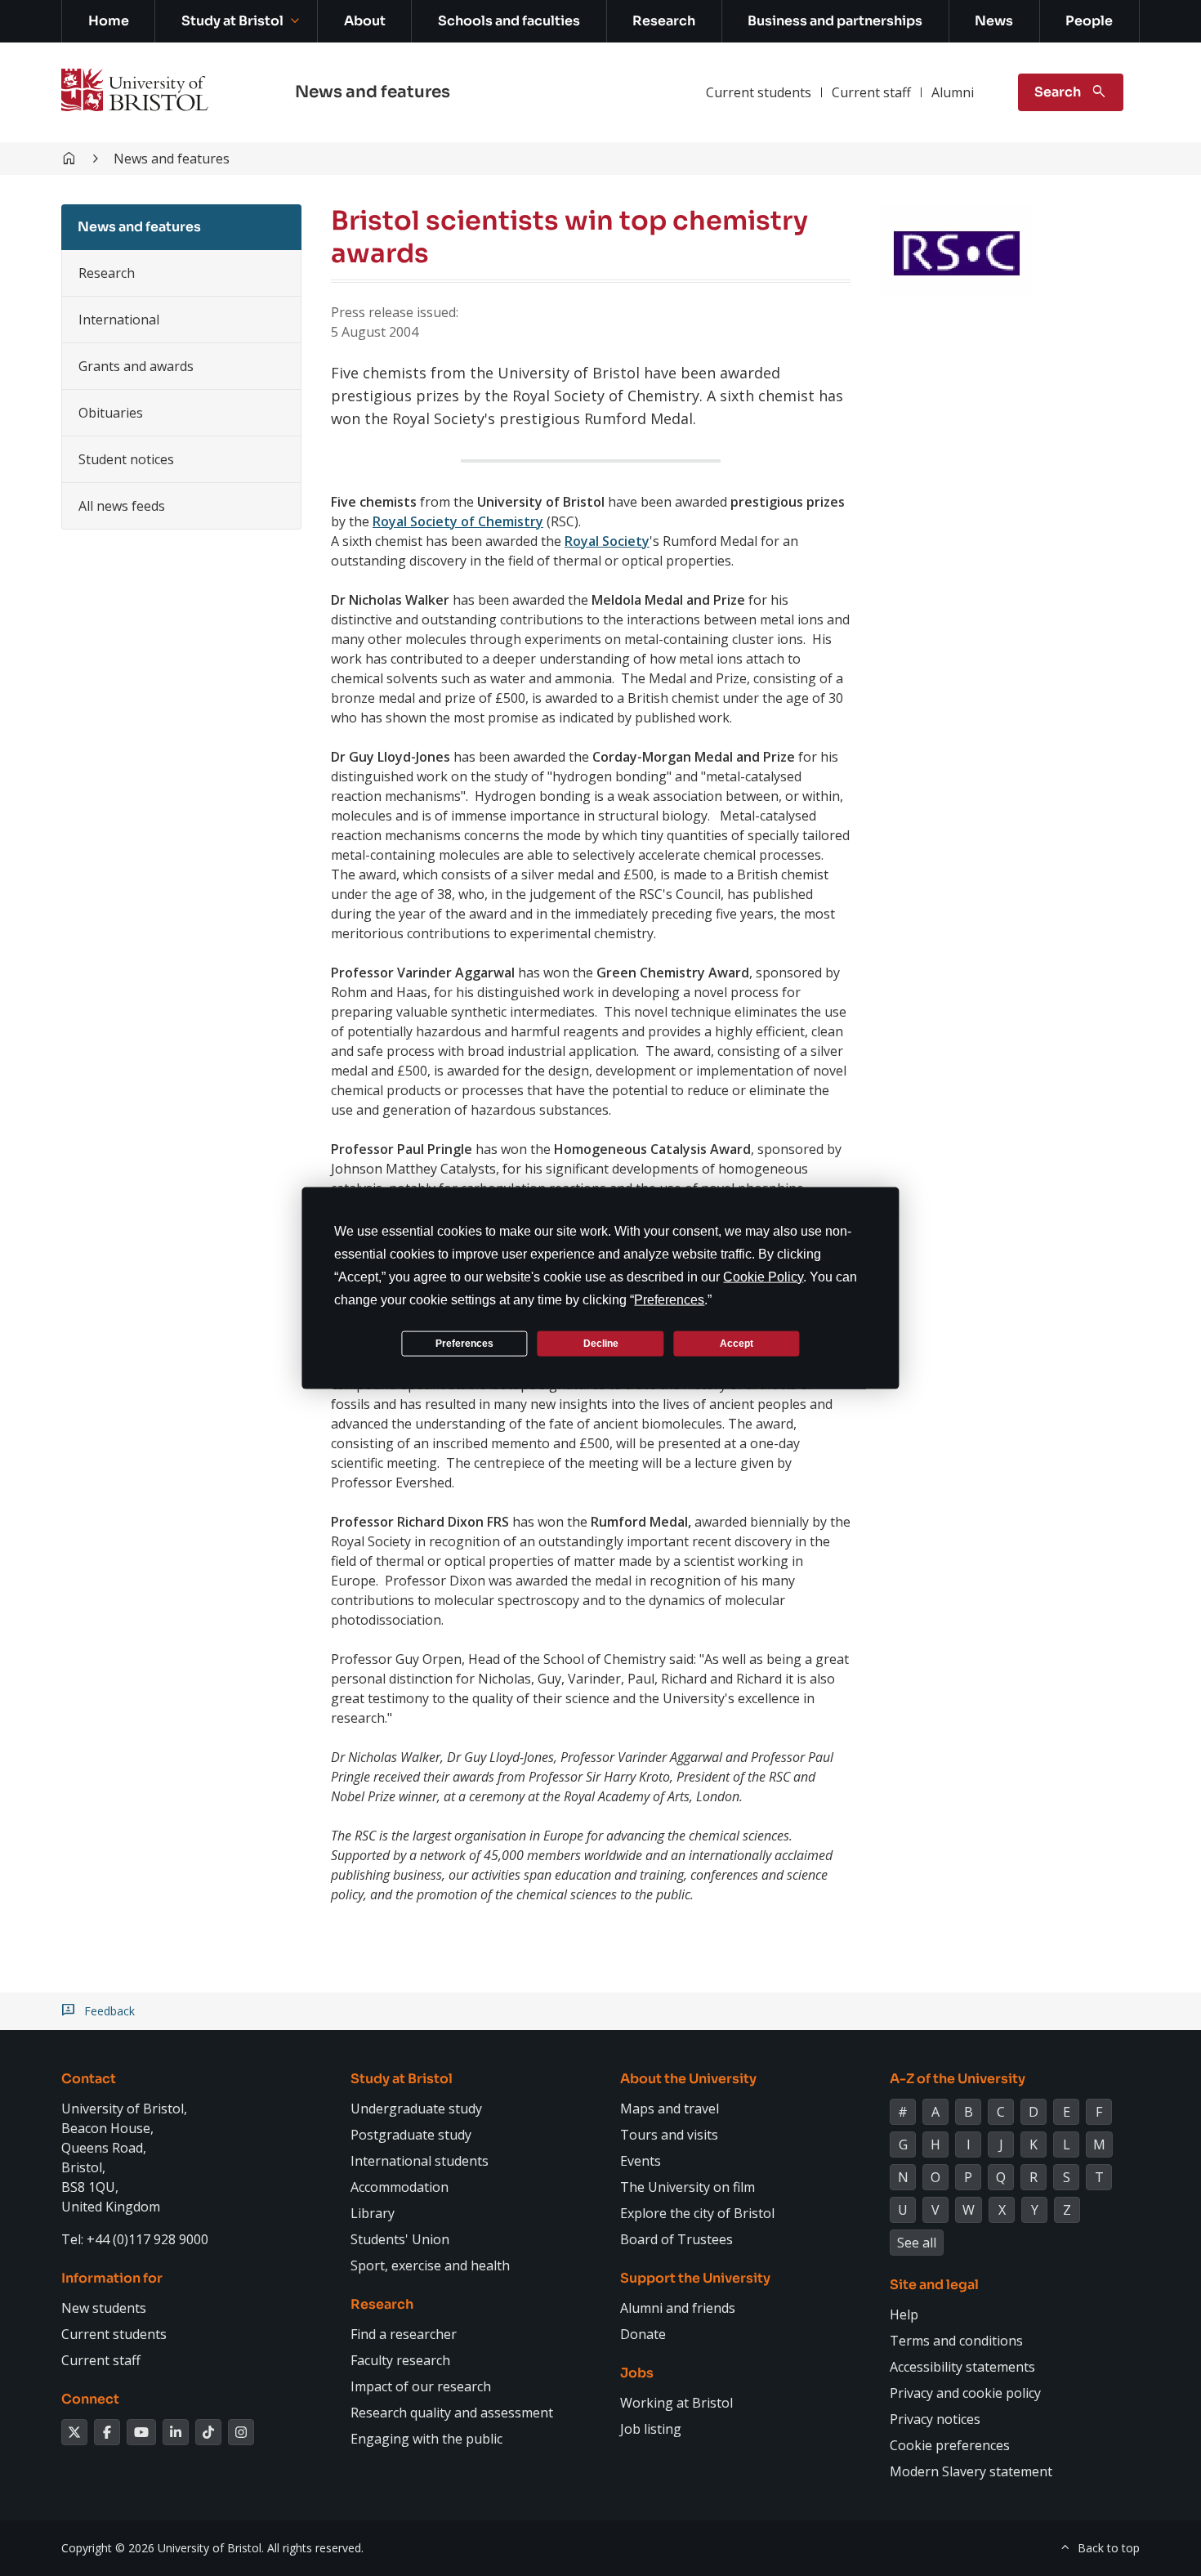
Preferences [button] (669, 1300)
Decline (601, 1343)
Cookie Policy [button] (763, 1277)
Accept (737, 1343)
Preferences (464, 1343)
